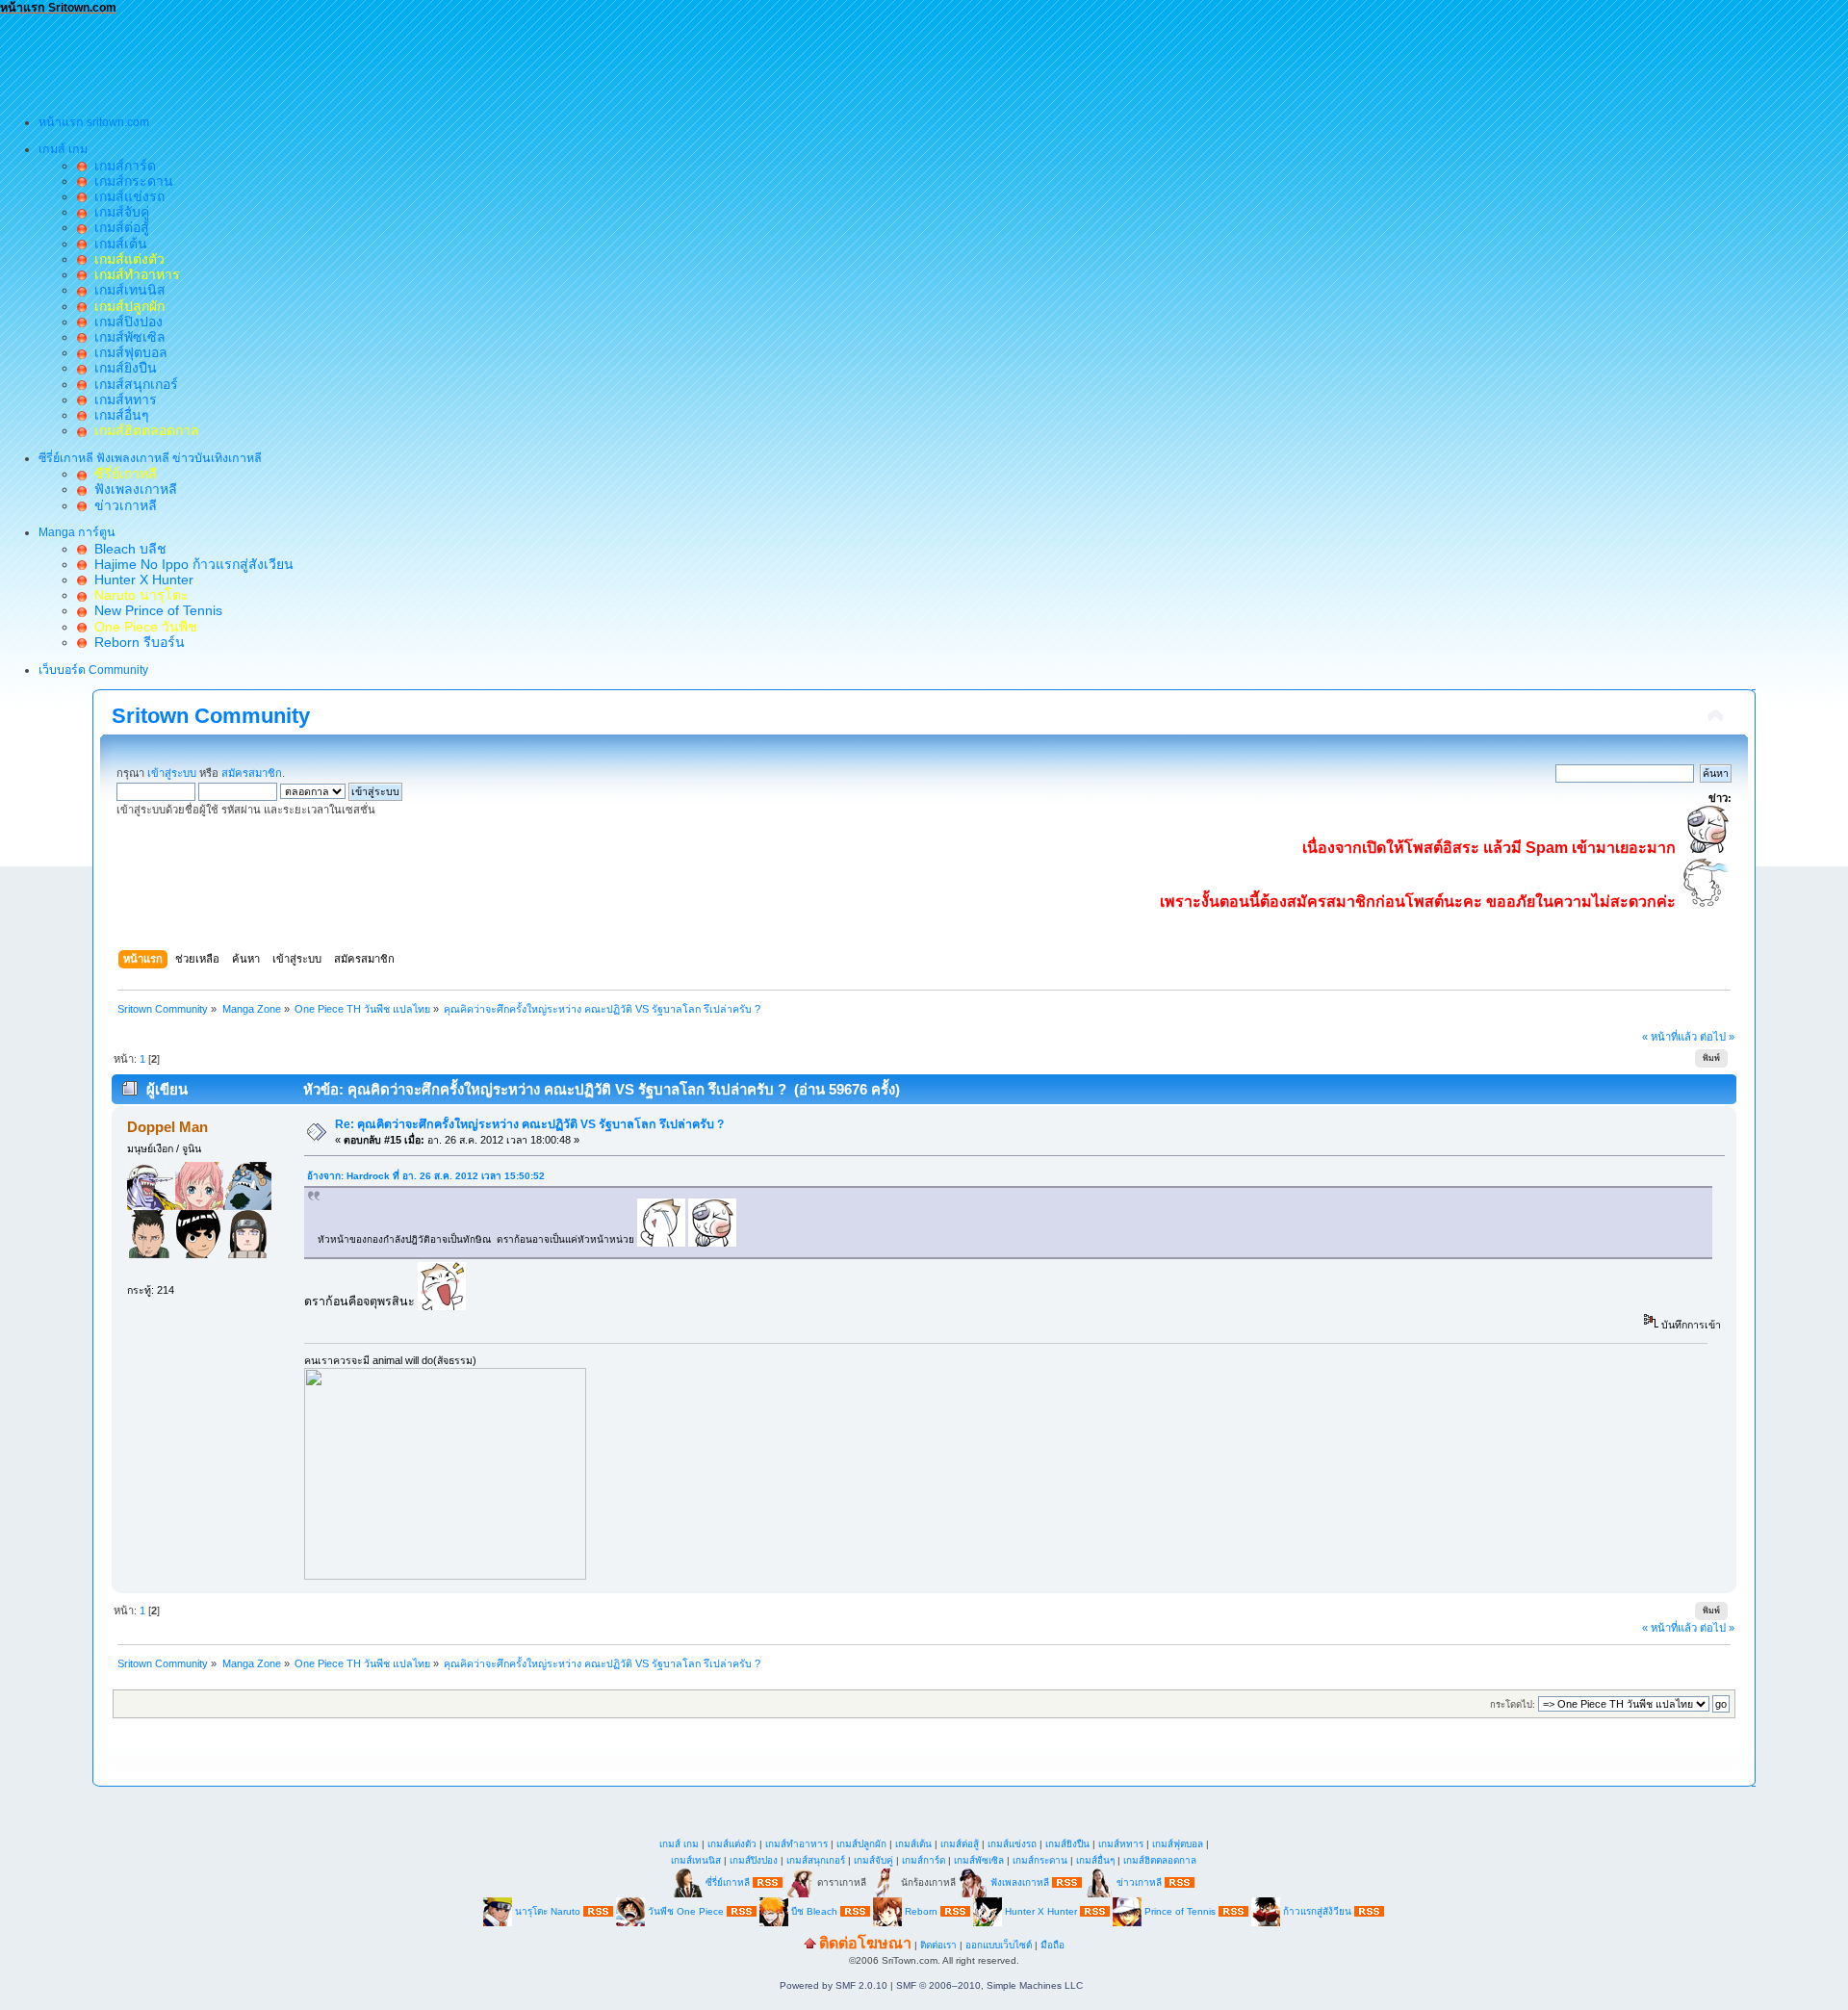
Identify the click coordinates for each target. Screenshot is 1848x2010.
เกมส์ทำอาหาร (796, 1844)
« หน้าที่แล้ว (1669, 1037)
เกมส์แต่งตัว (732, 1844)
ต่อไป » (1717, 1037)
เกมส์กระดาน (130, 181)
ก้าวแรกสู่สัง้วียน (1317, 1910)
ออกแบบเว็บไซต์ (999, 1945)
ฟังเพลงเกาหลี (132, 489)
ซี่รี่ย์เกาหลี (728, 1881)
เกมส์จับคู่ (118, 212)
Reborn (921, 1910)
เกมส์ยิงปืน (122, 368)
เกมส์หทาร (122, 399)
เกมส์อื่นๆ (118, 415)
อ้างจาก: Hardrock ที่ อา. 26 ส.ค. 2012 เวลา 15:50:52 (426, 1176)
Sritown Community (211, 716)
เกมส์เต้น (117, 244)
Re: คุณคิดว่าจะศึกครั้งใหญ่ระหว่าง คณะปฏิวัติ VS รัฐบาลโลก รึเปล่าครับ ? (529, 1124)
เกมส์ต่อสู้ (118, 227)
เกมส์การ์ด (121, 166)
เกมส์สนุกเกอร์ (132, 384)
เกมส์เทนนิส (126, 290)
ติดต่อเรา (938, 1945)
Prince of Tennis (1180, 1910)
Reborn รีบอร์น (136, 642)
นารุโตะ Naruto (548, 1910)
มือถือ (1052, 1945)
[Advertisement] (350, 59)
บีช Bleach (814, 1910)
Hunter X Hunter (140, 580)
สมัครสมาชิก (252, 773)
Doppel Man (167, 1127)
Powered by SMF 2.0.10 (834, 1985)
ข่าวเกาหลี (122, 505)
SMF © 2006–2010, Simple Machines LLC (989, 1985)
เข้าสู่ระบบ (172, 773)
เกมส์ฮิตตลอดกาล (1160, 1860)
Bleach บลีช (127, 549)
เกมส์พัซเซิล (126, 337)
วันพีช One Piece (687, 1910)
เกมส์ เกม (679, 1844)
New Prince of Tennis (154, 610)
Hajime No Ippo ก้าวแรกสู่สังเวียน (190, 564)
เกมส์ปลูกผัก (861, 1844)
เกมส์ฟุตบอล (127, 352)
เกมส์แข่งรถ (126, 196)
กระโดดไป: (1513, 1704)
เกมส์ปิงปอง (125, 322)
